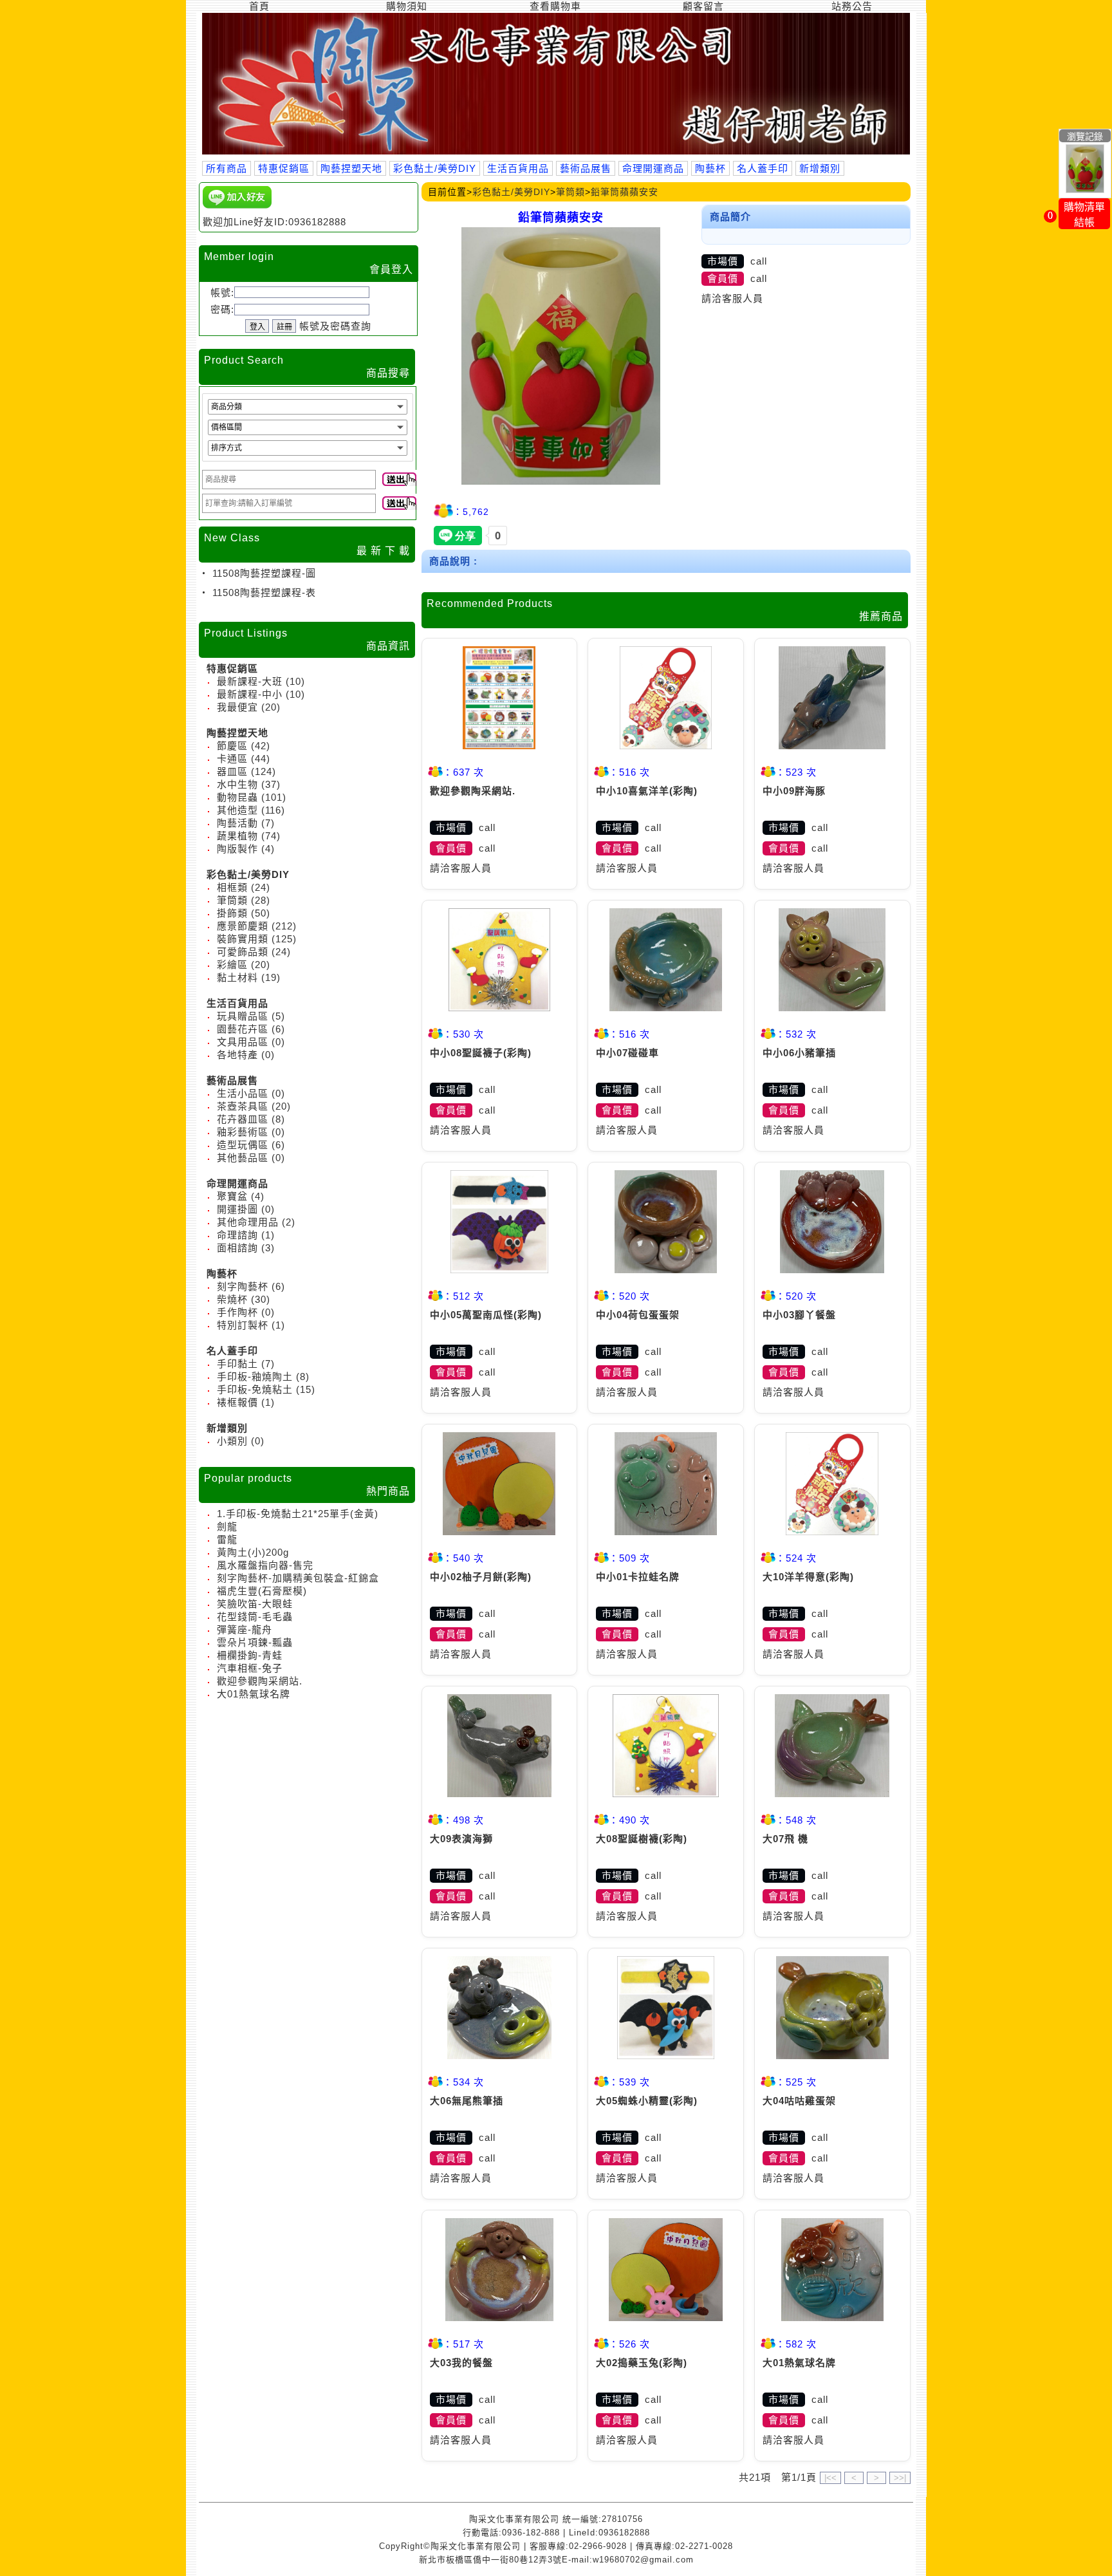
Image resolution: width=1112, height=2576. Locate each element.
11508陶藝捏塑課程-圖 (263, 573)
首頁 (259, 6)
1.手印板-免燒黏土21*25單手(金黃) (298, 1514)
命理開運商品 (653, 168)
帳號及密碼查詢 (335, 326)
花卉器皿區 (243, 1119)
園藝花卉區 (243, 1029)
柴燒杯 (232, 1299)
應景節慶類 (243, 926)
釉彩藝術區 (243, 1132)
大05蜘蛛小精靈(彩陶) (647, 2101)
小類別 (232, 1441)
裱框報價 (237, 1402)
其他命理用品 (248, 1222)
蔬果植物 (237, 836)
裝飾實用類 (243, 939)
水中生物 (237, 784)
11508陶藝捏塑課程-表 (263, 593)
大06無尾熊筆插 (467, 2101)
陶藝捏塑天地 (351, 168)
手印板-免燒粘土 (255, 1389)
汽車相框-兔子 (250, 1668)
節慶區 (232, 746)
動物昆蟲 (237, 797)
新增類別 (820, 168)
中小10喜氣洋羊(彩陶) (647, 791)
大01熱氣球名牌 (254, 1694)
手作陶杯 (237, 1312)
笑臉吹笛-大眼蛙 (255, 1604)
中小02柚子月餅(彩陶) (481, 1577)
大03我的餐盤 (461, 2363)
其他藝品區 (243, 1158)
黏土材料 (237, 977)
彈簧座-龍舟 (245, 1629)
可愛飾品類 (243, 952)
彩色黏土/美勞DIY (435, 168)
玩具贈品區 (243, 1016)
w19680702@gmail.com (643, 2560)
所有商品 (227, 168)
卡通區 (232, 759)
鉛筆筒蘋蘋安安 (625, 192)
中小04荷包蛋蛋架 (638, 1315)
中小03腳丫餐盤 (799, 1315)
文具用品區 (243, 1042)
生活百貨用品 (518, 168)
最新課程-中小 (250, 694)
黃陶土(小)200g (253, 1552)
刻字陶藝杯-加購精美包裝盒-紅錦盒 (298, 1578)
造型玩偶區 (243, 1145)
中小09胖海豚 (794, 791)
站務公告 (852, 6)
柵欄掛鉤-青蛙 (250, 1655)
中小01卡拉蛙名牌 (638, 1577)
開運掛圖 (237, 1209)
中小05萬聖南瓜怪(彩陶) (486, 1315)
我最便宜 (237, 707)
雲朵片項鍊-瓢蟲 (255, 1642)
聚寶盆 (232, 1196)
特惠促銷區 (284, 168)
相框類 (232, 887)
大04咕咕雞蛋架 (799, 2101)
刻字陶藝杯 (243, 1286)
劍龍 (227, 1526)
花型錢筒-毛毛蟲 (255, 1617)
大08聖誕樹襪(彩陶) (642, 1839)
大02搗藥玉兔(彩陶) (642, 2363)
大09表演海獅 (461, 1839)
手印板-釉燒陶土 (255, 1377)
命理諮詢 (237, 1235)
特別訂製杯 (243, 1325)
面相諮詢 (237, 1248)
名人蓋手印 (763, 168)
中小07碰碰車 (627, 1053)
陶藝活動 (237, 823)
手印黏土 (237, 1364)
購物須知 (407, 6)
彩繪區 (232, 965)
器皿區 (232, 771)
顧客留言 (703, 6)
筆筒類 (232, 900)
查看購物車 (555, 6)
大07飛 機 (785, 1839)
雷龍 (227, 1539)
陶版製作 (237, 849)
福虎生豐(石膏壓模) (262, 1591)
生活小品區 (243, 1093)
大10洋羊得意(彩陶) (808, 1577)
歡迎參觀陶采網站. (260, 1681)
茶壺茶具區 (243, 1106)
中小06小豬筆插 (799, 1053)
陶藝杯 (710, 168)
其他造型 (237, 810)
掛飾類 (232, 913)
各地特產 (237, 1055)
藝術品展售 (586, 168)
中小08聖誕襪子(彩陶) (481, 1053)
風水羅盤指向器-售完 (265, 1565)
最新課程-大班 (250, 681)
